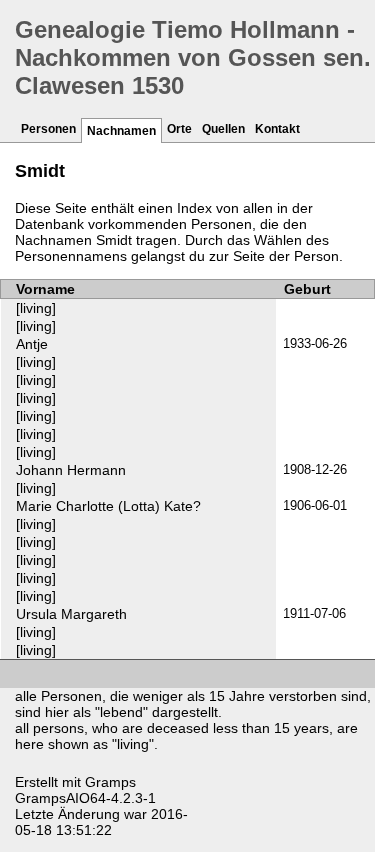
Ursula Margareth (71, 614)
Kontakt (277, 129)
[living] (36, 308)
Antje (32, 344)
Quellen (223, 129)
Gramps (110, 782)
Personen (48, 129)
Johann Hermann (71, 470)
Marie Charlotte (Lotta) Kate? (108, 506)
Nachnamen (121, 131)
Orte (179, 129)
